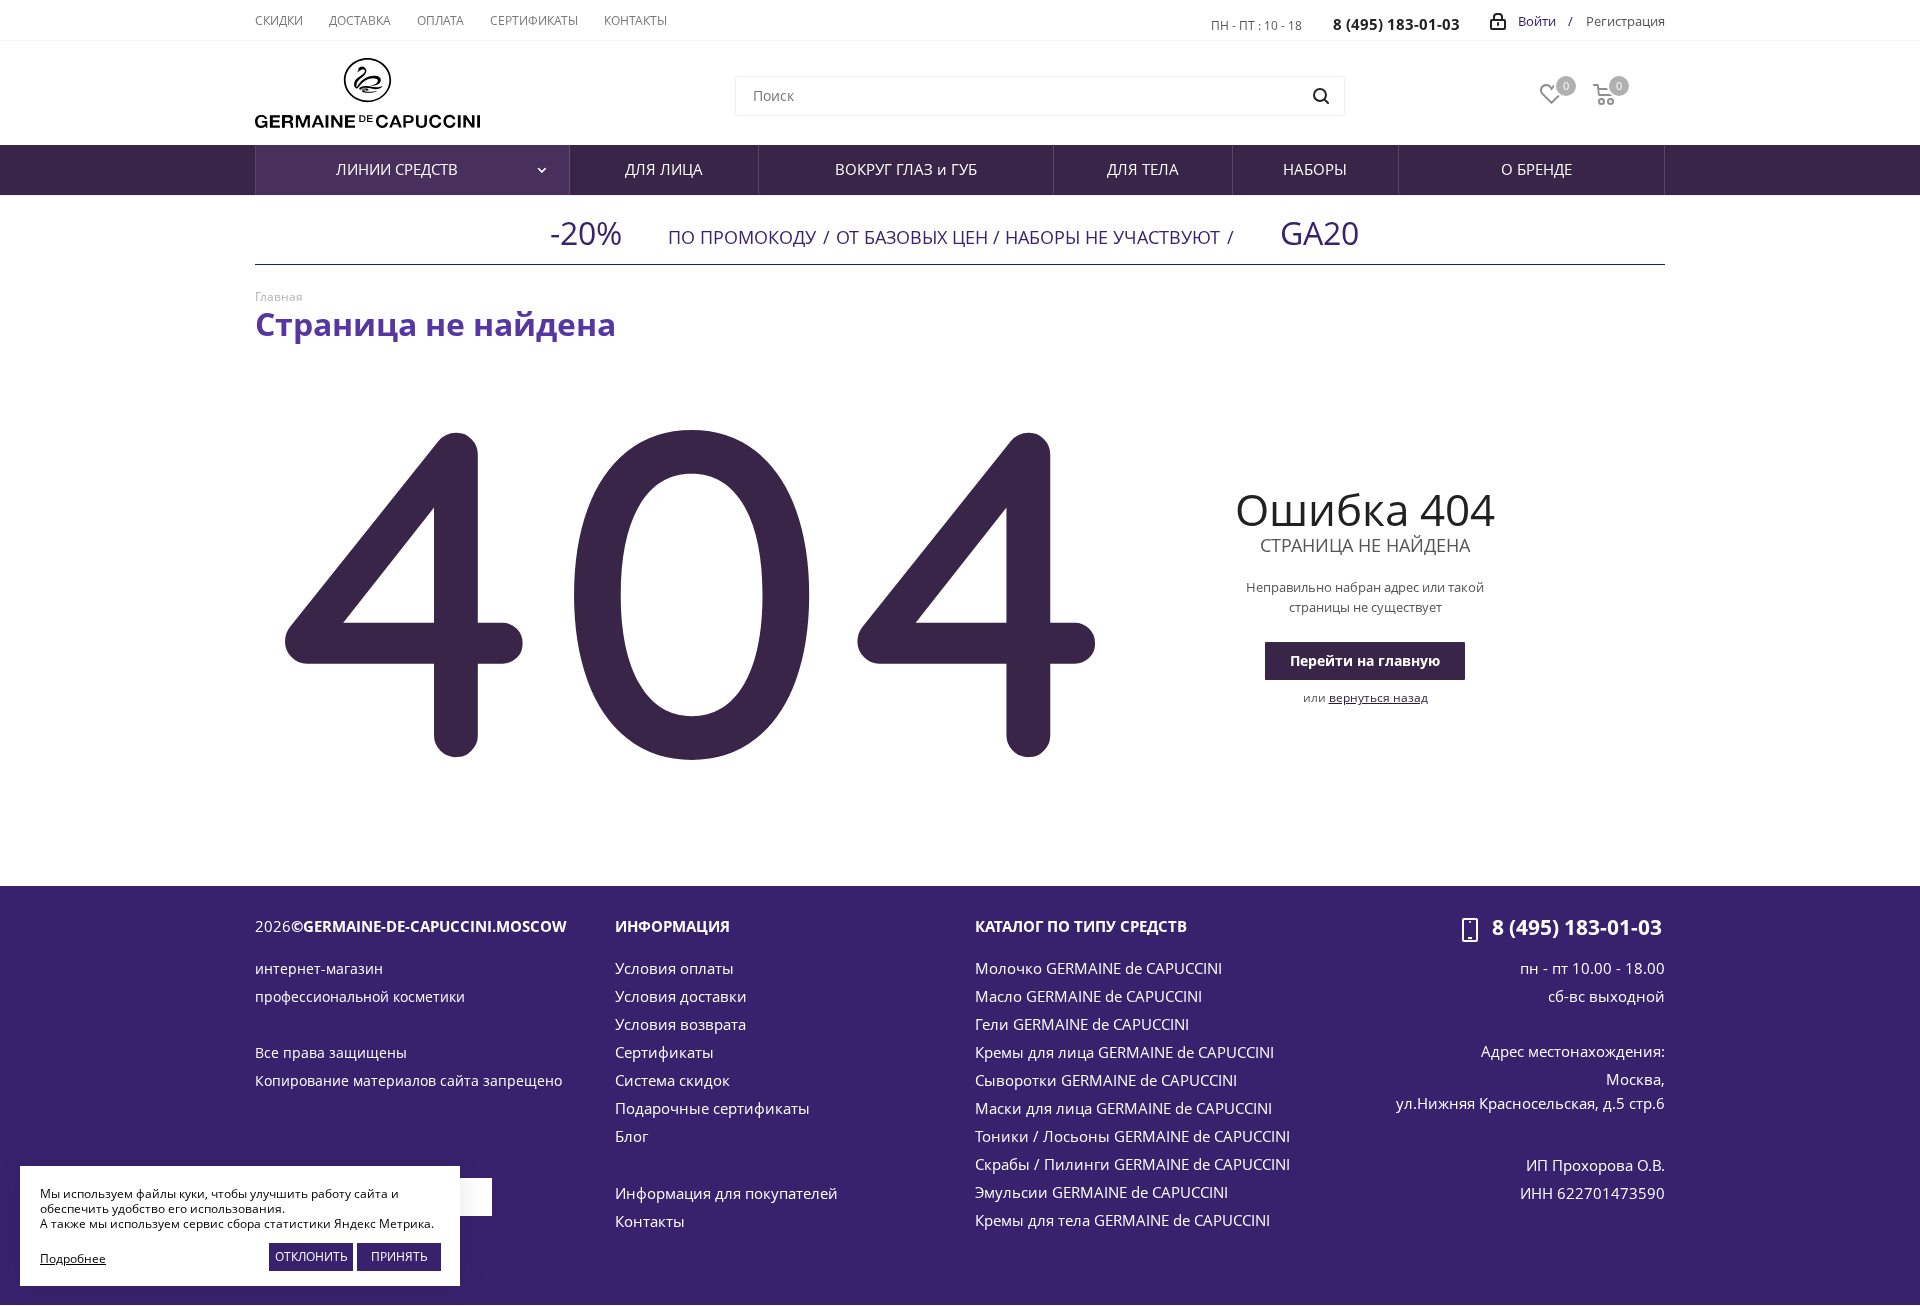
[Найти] (1321, 96)
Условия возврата (680, 1024)
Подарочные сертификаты (712, 1108)
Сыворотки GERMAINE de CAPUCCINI (1106, 1080)
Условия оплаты (674, 968)
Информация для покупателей (726, 1193)
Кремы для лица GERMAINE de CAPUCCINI (1124, 1052)
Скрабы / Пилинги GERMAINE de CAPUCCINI (1132, 1164)
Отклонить (311, 1256)
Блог (631, 1136)
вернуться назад (1378, 697)
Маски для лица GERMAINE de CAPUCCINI (1123, 1108)
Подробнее (73, 1258)
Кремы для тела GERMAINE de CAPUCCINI (1122, 1220)
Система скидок (672, 1080)
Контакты (650, 1221)
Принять (399, 1256)
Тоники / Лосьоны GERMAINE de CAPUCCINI (1132, 1136)
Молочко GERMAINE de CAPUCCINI (1098, 968)
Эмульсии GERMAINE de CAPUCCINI (1101, 1192)
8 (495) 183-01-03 (1396, 24)
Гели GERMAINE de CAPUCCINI (1082, 1024)
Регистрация (1625, 21)
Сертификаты (664, 1052)
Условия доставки (681, 996)
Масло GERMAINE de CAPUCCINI (1088, 996)
